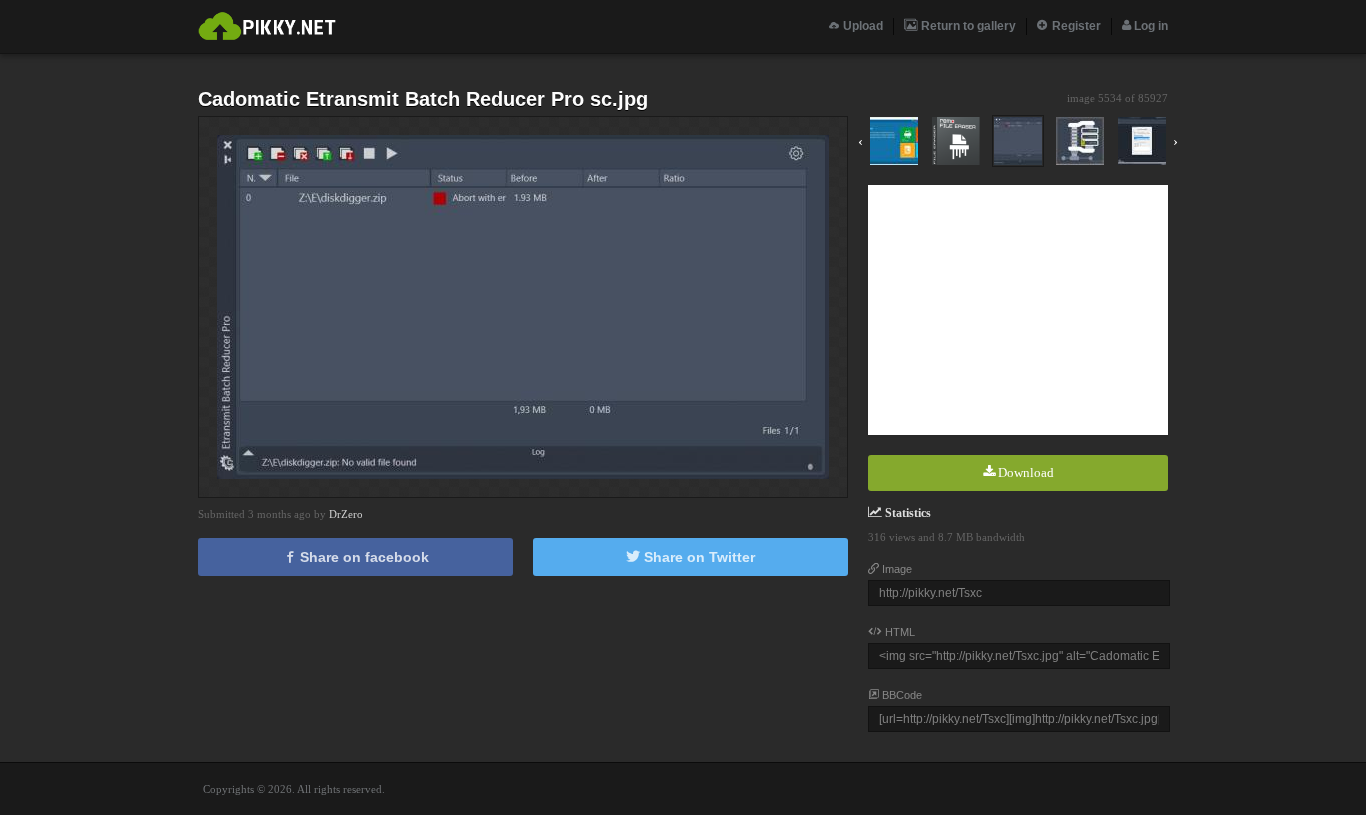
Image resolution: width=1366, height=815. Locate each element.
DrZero (346, 514)
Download (1024, 472)
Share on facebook (362, 557)
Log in (1149, 26)
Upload (861, 26)
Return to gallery (967, 26)
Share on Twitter (697, 557)
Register (1075, 26)
